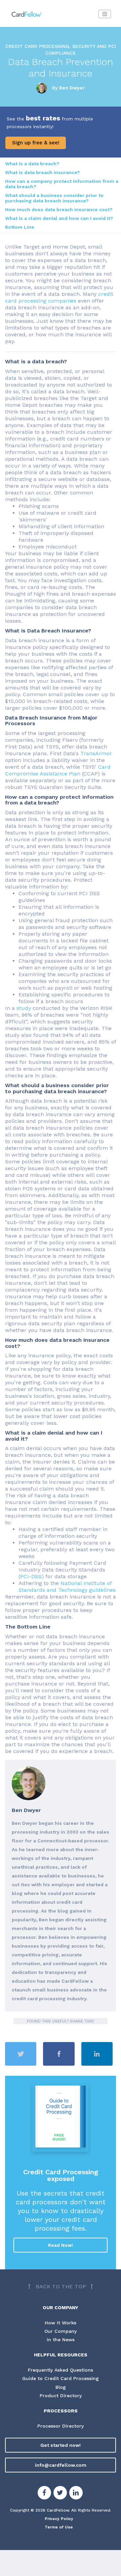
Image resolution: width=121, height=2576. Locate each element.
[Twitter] (60, 2494)
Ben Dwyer (72, 88)
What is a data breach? (32, 164)
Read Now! (61, 2245)
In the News (61, 2340)
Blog (61, 2387)
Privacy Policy (59, 2519)
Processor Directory (61, 2426)
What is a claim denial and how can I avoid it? (59, 218)
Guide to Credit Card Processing (61, 2378)
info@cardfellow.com (61, 2465)
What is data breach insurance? (43, 172)
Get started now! (61, 2445)
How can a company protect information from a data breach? (62, 184)
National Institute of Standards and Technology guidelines (67, 1587)
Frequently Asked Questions (61, 2370)
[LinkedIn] (76, 2494)
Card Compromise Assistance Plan (58, 770)
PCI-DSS (31, 1576)
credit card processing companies (59, 297)
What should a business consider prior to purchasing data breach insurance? (54, 198)
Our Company (61, 2331)
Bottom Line (20, 227)
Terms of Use (59, 2527)
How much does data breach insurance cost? (59, 209)
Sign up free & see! (36, 143)
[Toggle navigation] (105, 14)
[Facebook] (44, 2494)
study (24, 1008)
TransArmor (96, 753)
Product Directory (61, 2396)
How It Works (61, 2323)
